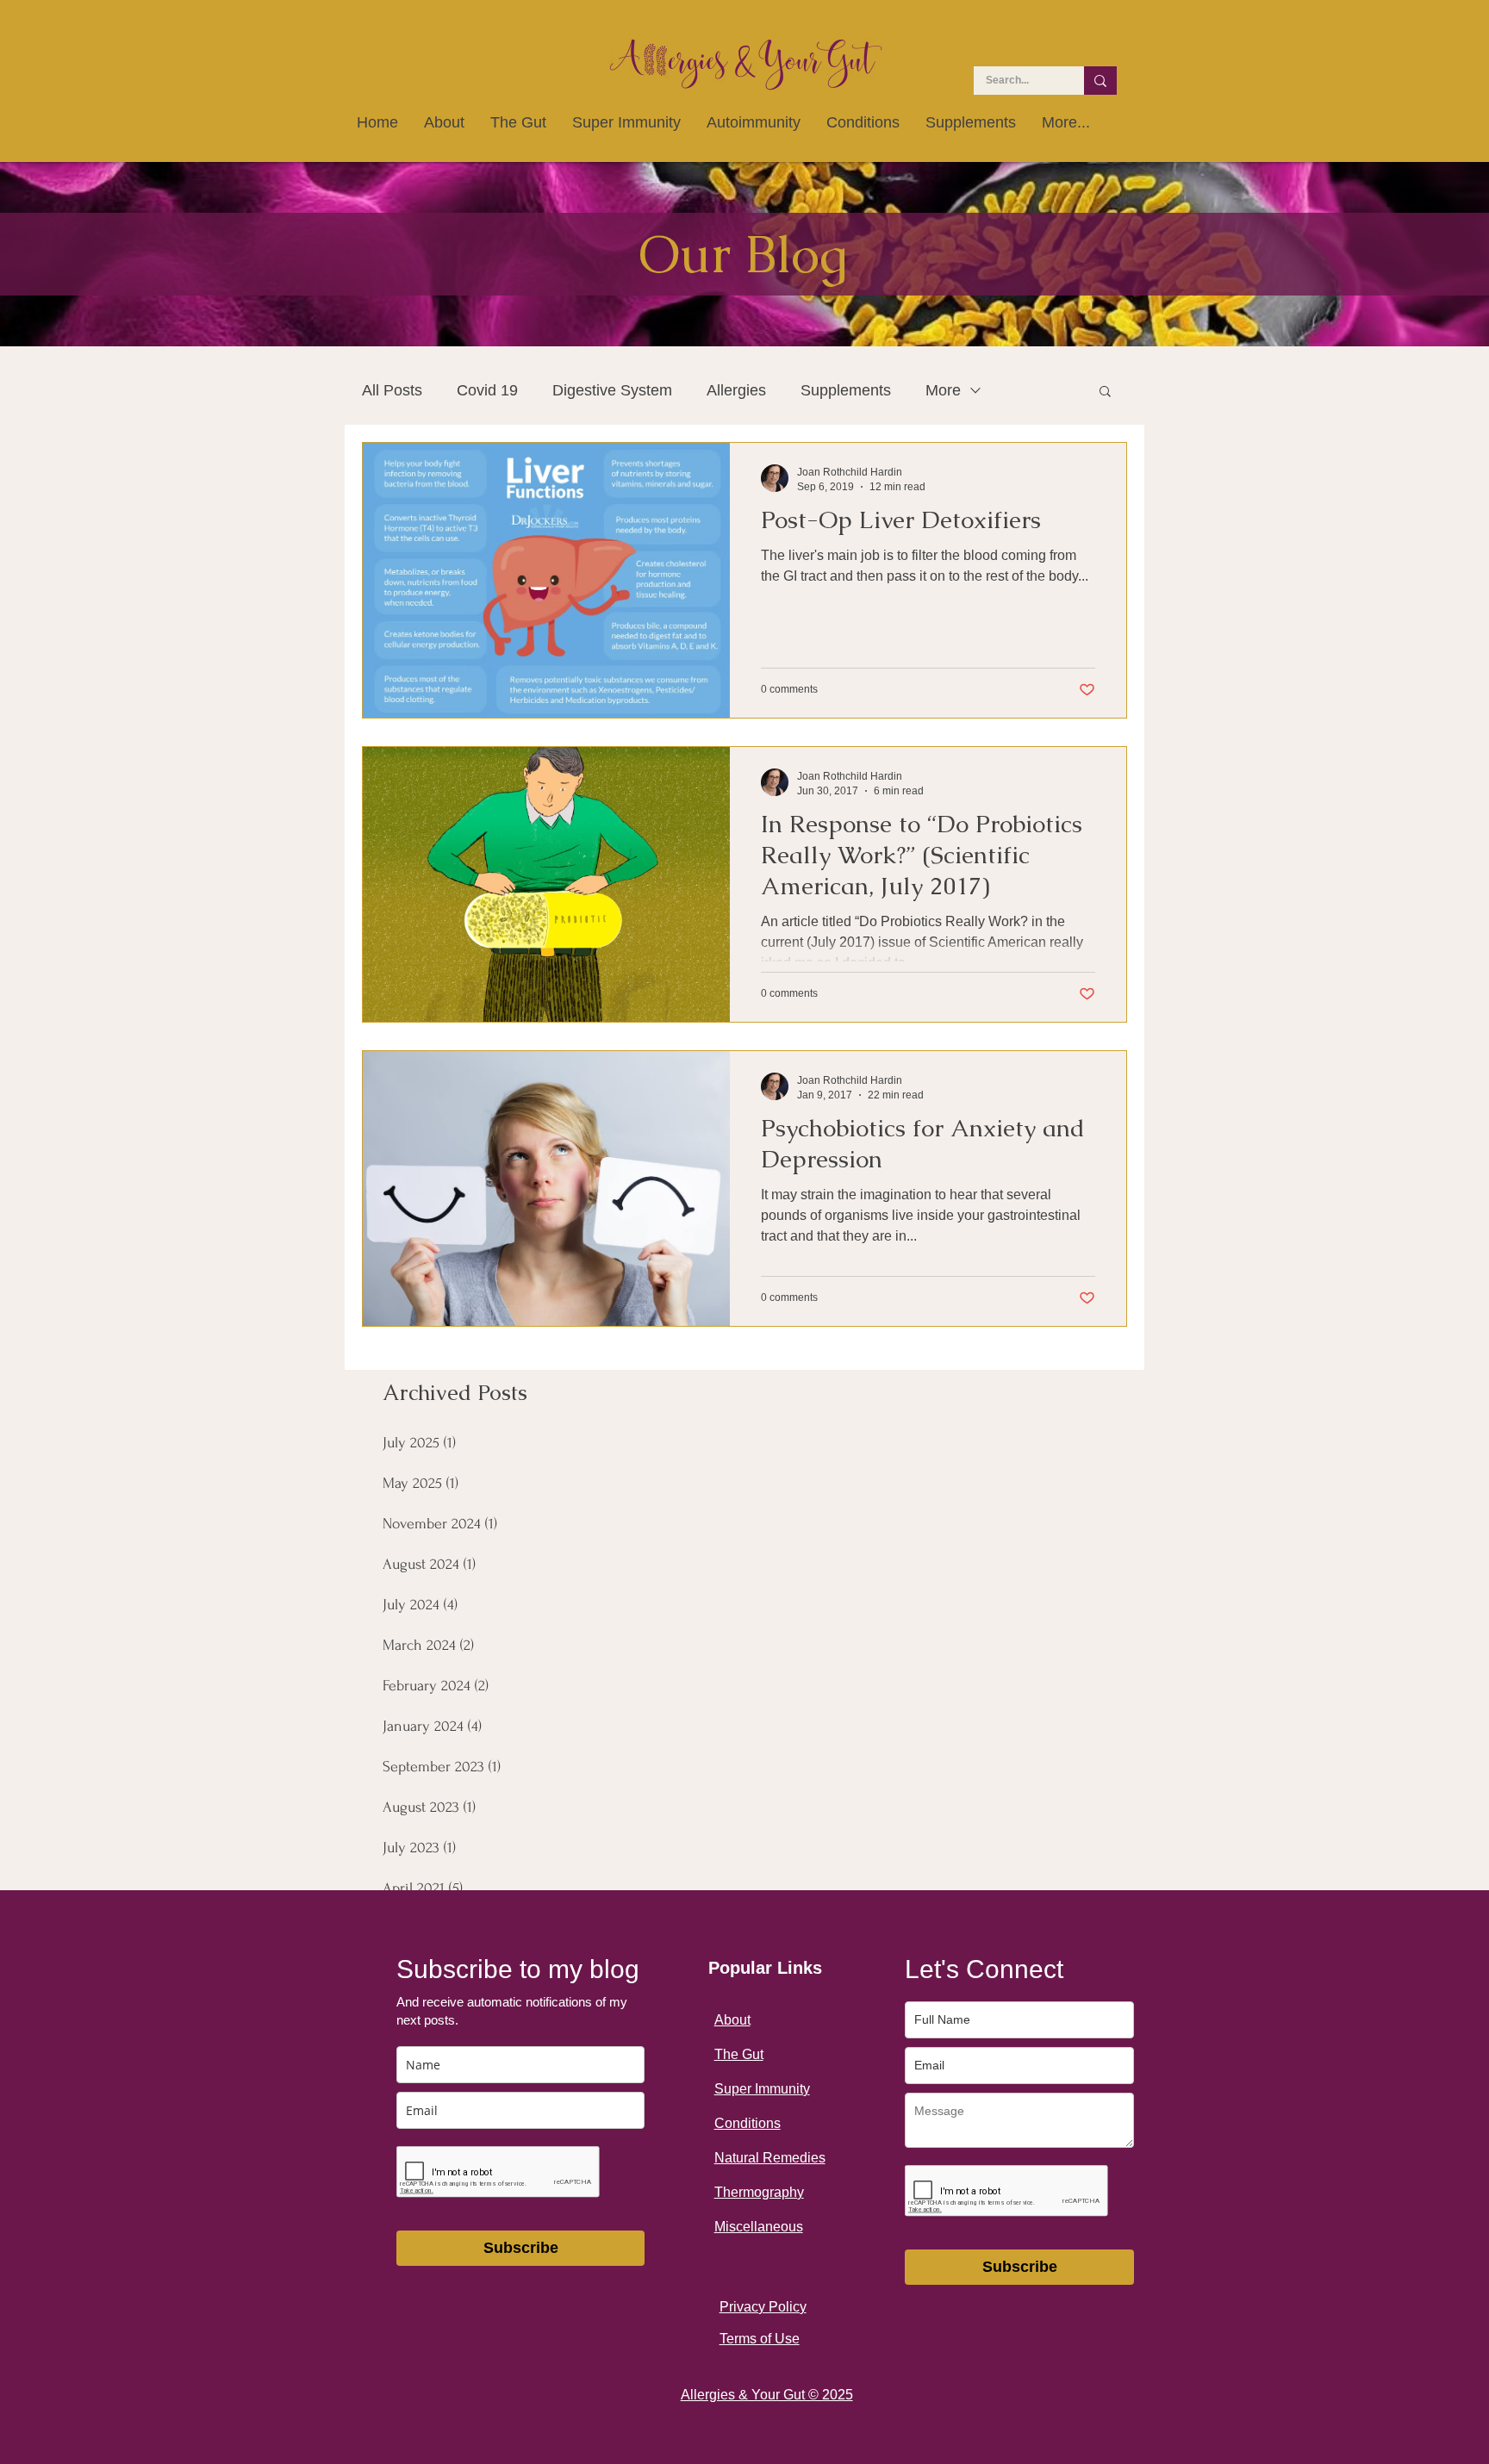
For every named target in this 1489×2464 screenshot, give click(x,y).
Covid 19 (487, 390)
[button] (1105, 392)
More (943, 390)
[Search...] (1100, 81)
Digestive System (612, 390)
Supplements (846, 390)
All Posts (392, 390)
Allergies (736, 390)
